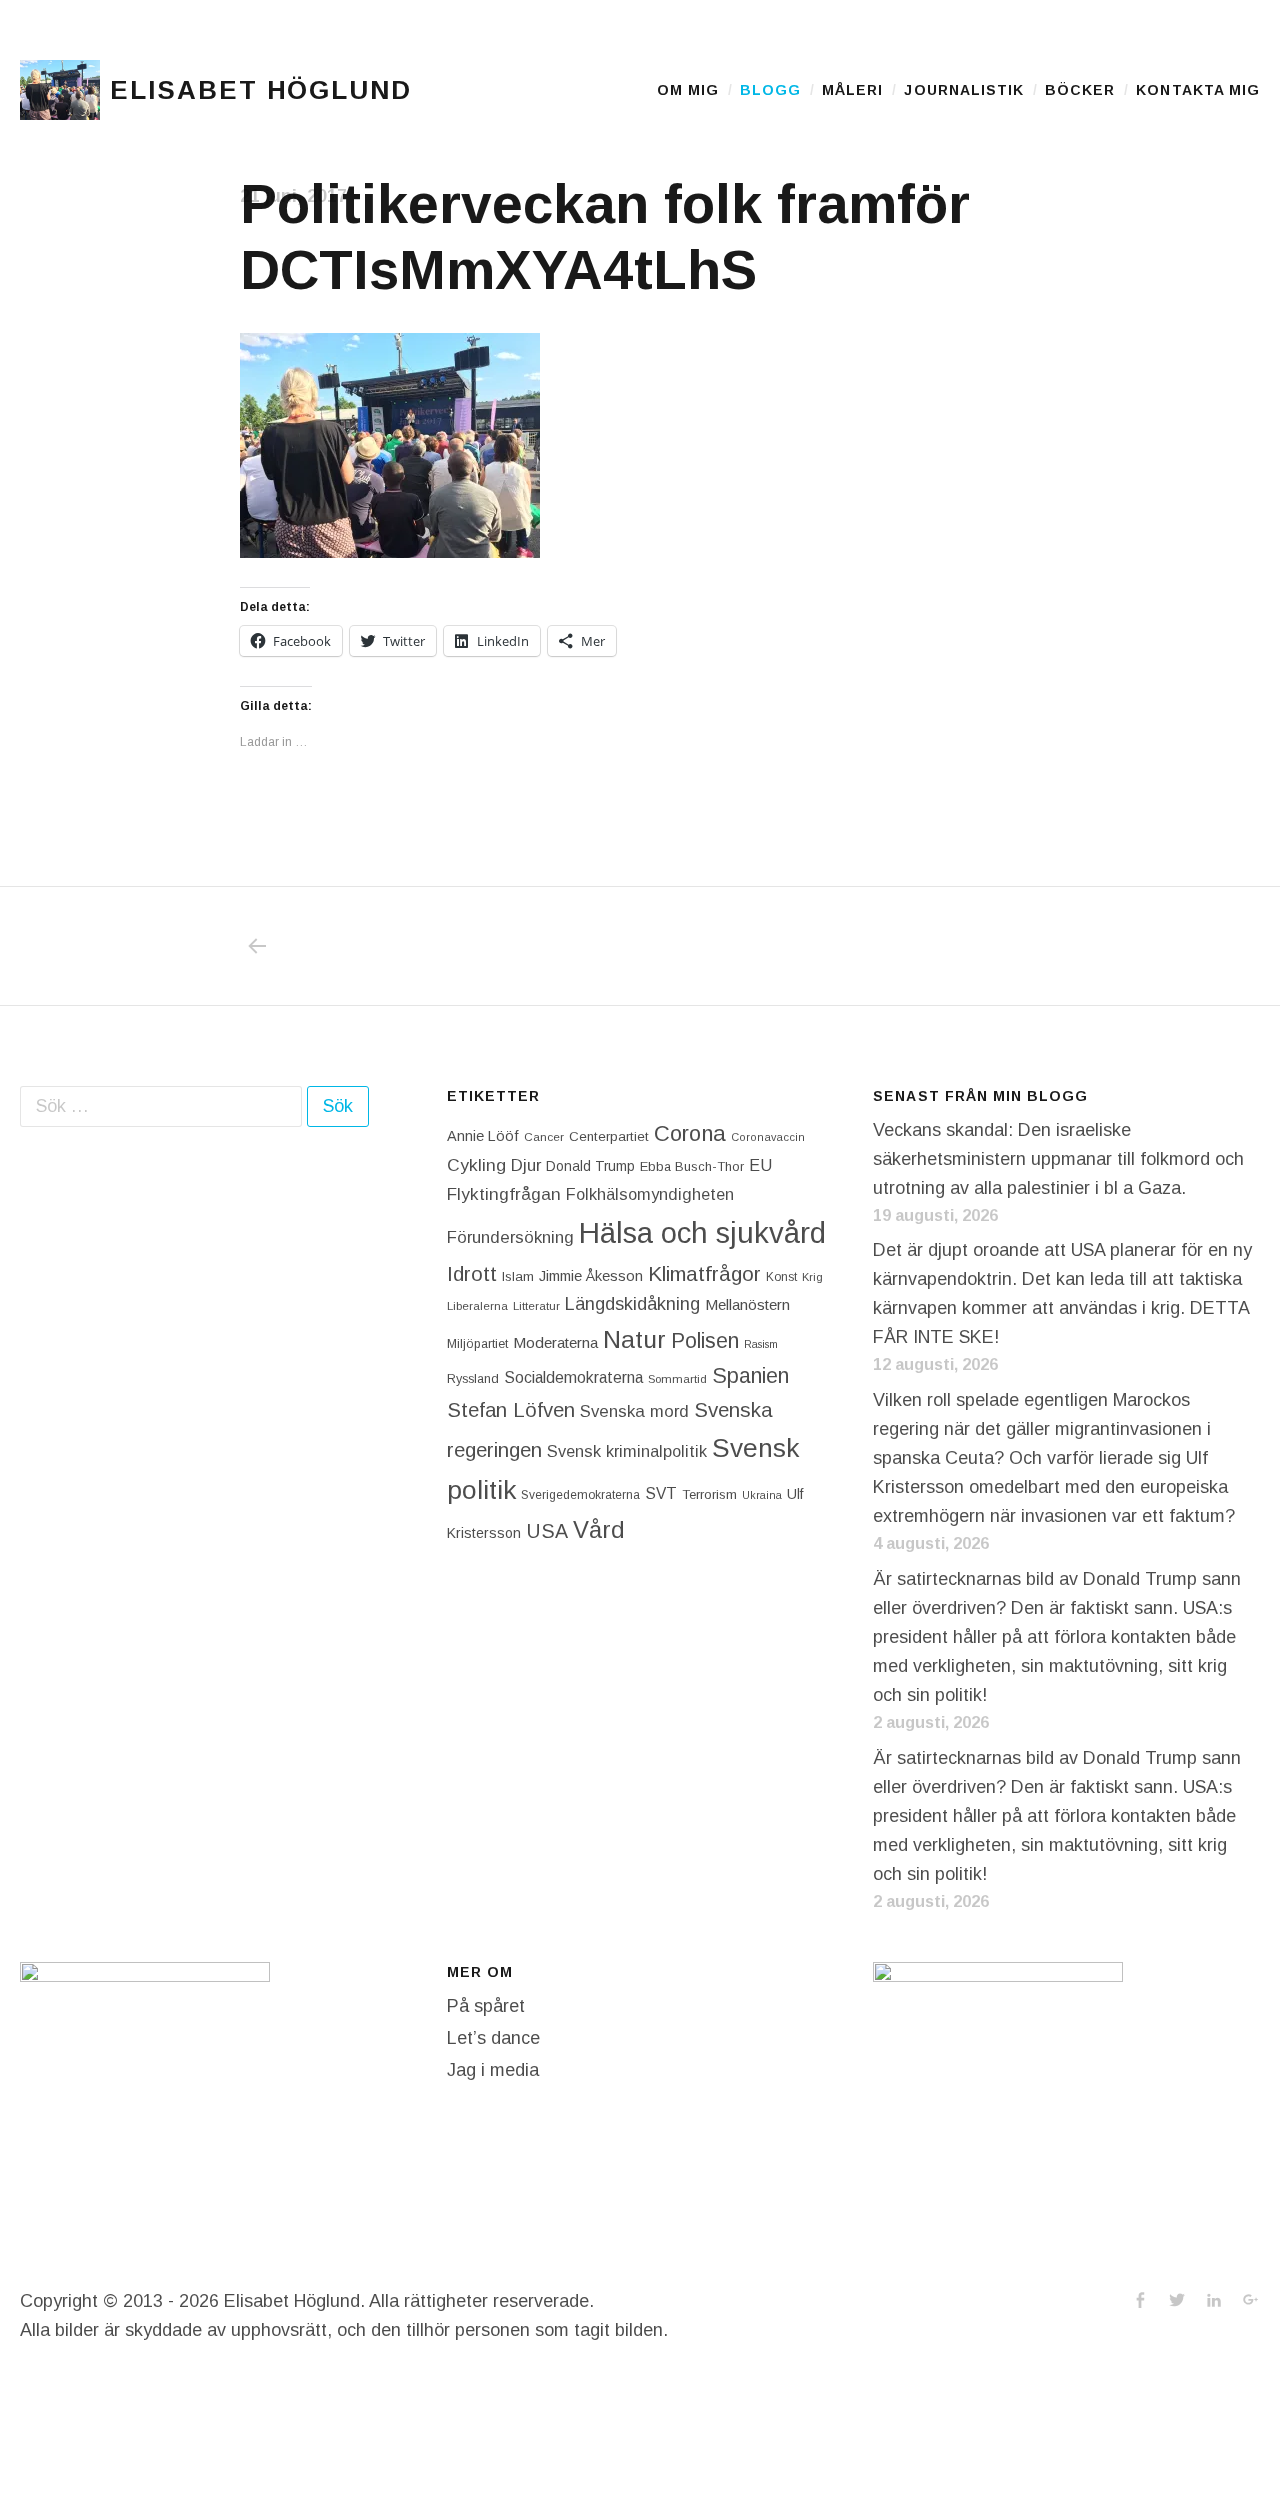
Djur (526, 1165)
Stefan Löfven (511, 1410)
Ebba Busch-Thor (692, 1166)
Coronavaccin (768, 1137)
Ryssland (473, 1379)
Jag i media (493, 2070)
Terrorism (709, 1494)
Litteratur (536, 1306)
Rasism (761, 1344)
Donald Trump (590, 1166)
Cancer (544, 1136)
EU (760, 1165)
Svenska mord (634, 1411)
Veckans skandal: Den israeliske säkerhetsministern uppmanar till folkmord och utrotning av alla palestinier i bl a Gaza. (1058, 1159)
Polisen (705, 1340)
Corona (690, 1133)
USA (547, 1531)
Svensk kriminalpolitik (627, 1451)
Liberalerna (477, 1306)
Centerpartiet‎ (609, 1136)
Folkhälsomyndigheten (650, 1194)
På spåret (486, 2006)
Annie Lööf (483, 1136)
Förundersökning (510, 1237)
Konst (781, 1277)
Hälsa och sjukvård (702, 1232)
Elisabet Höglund (261, 90)
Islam (518, 1276)
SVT (661, 1493)
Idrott (472, 1273)
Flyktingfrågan (504, 1194)
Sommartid (677, 1379)
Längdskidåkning (632, 1304)
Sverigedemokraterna (580, 1495)
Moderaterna (555, 1342)
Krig (812, 1277)
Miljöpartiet (477, 1344)
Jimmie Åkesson (591, 1276)
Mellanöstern (747, 1304)
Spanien (750, 1375)
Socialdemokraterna (573, 1377)
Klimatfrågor (704, 1273)
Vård (599, 1529)
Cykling (476, 1165)
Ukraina (762, 1495)
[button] (60, 90)
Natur (634, 1339)
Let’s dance (493, 2038)
